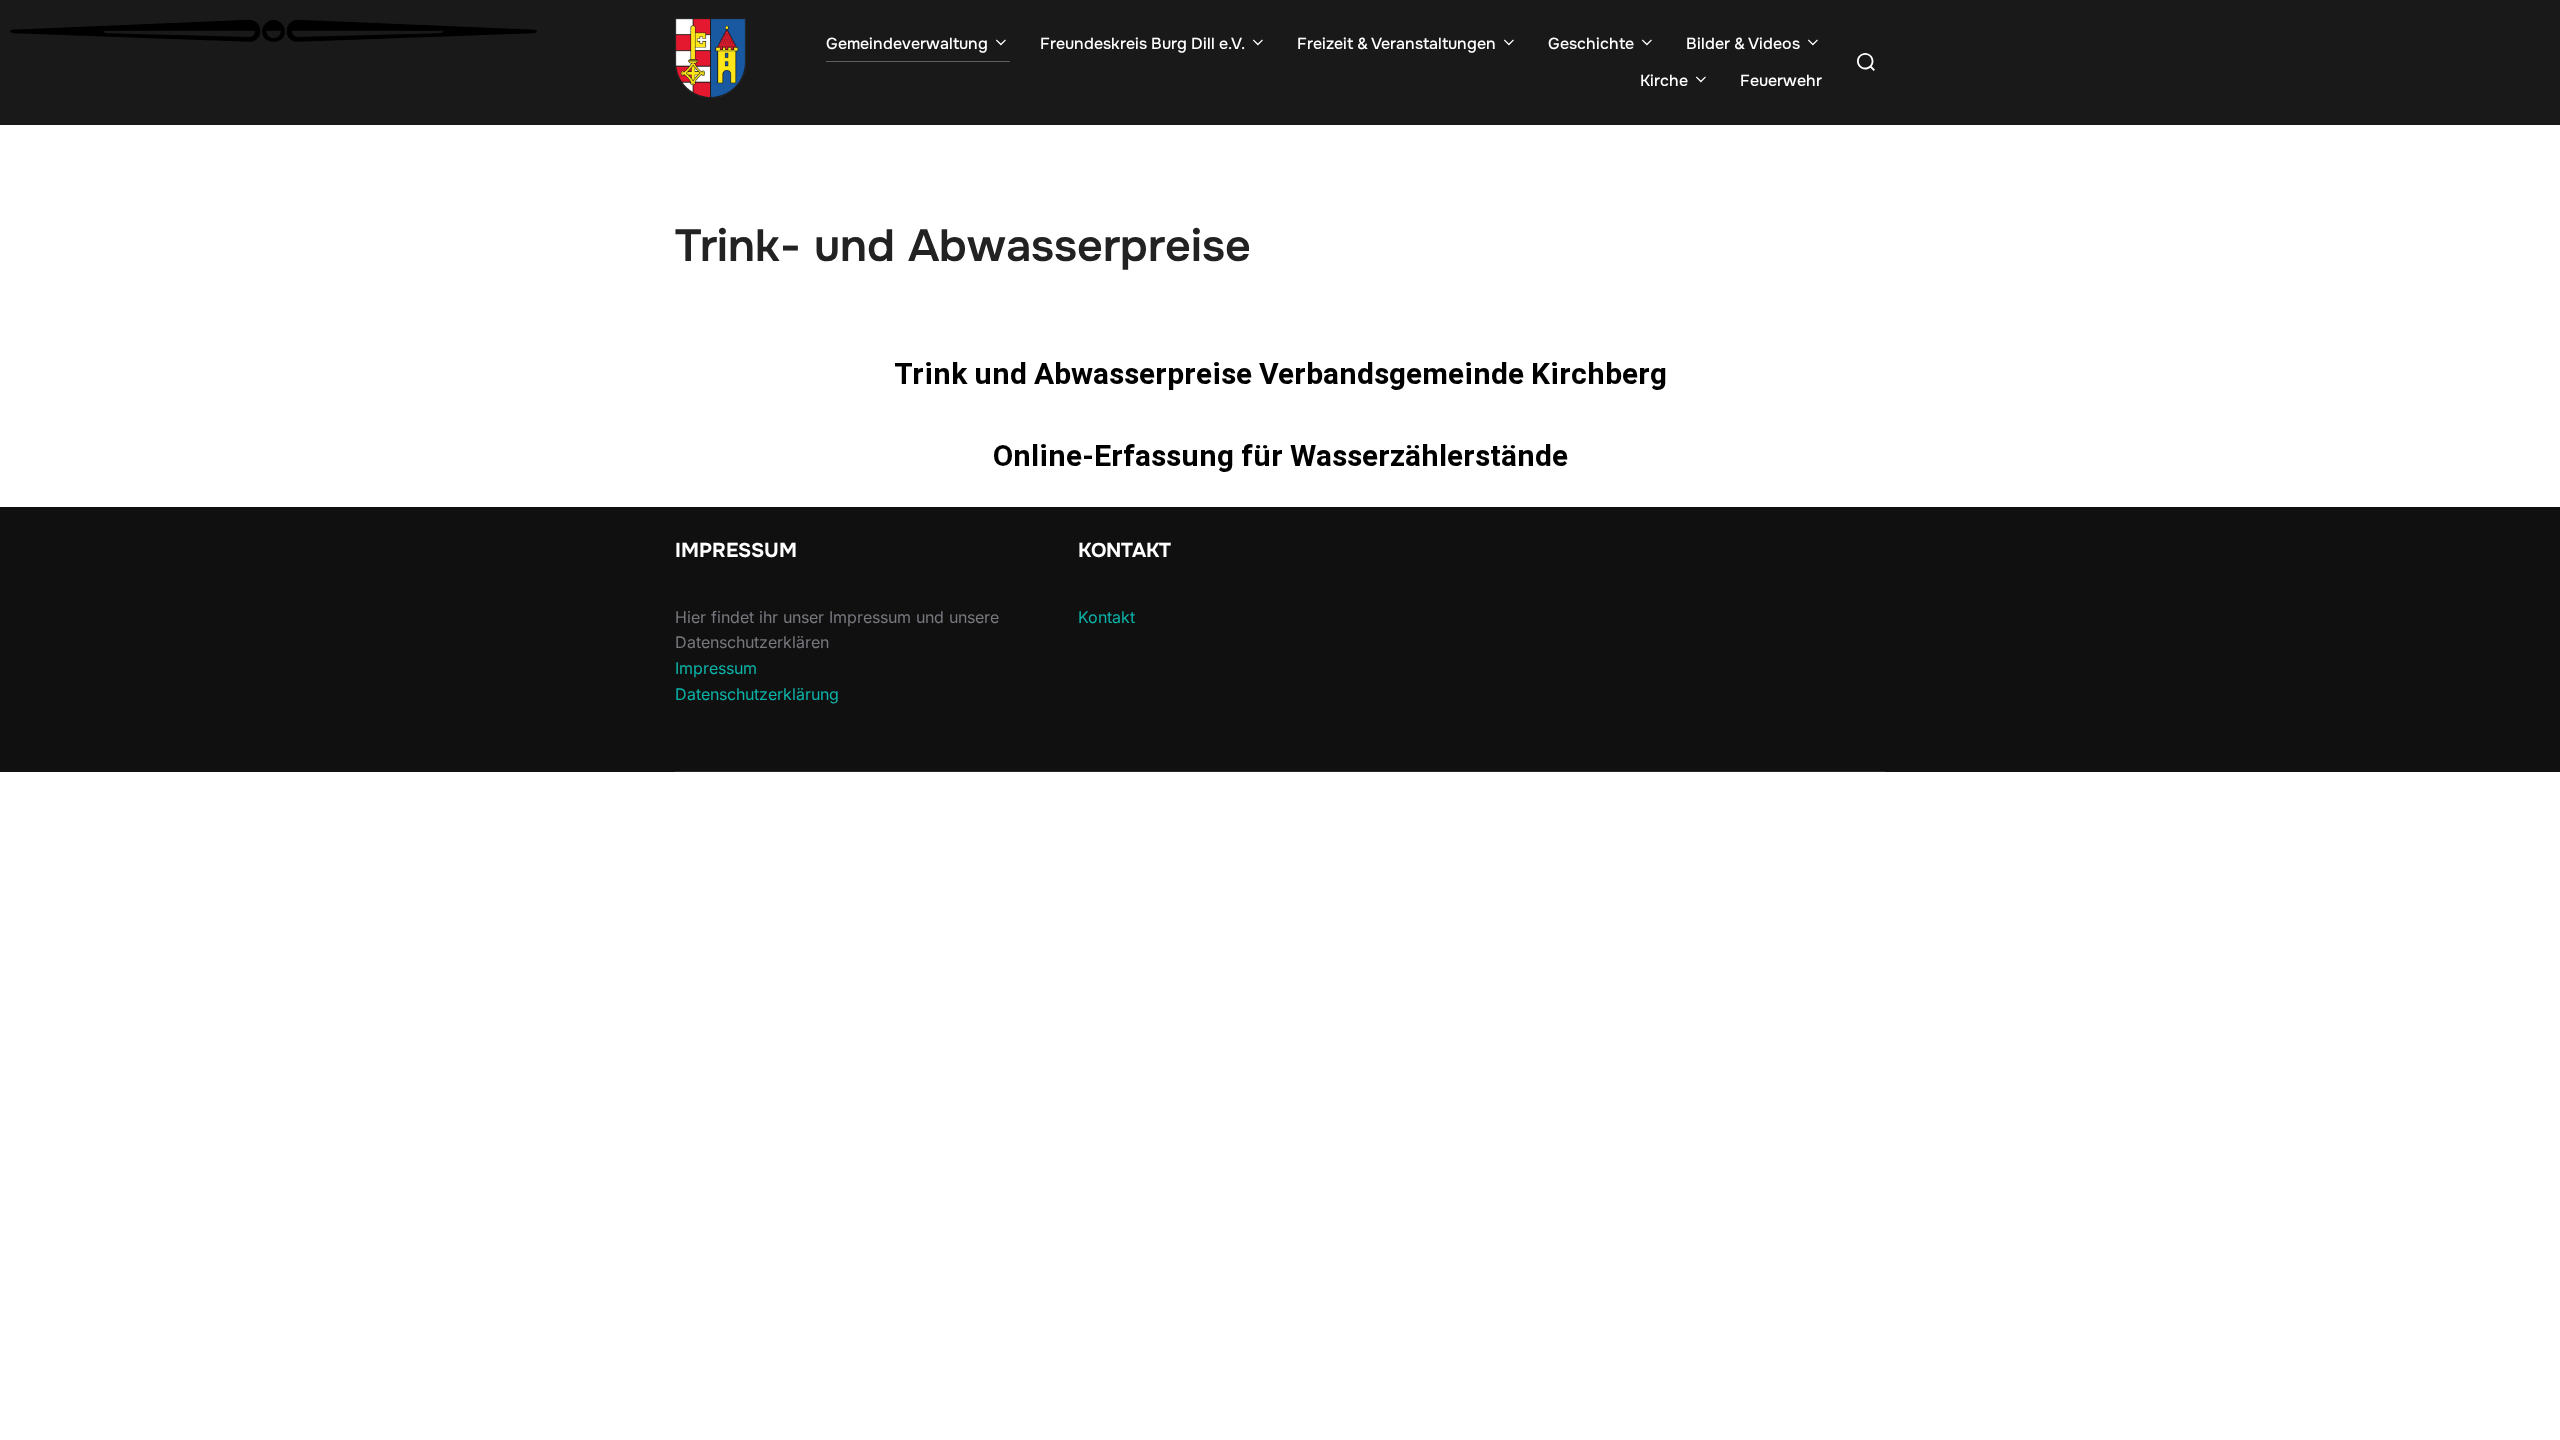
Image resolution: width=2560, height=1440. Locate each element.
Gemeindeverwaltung (907, 43)
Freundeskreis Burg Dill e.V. (1142, 43)
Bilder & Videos (1743, 43)
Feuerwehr (1781, 80)
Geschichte (1591, 43)
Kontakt (1106, 617)
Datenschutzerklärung (757, 694)
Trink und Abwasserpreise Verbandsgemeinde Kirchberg (1280, 373)
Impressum (716, 668)
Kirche (1664, 80)
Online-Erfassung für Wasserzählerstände (1280, 455)
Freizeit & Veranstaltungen (1396, 43)
